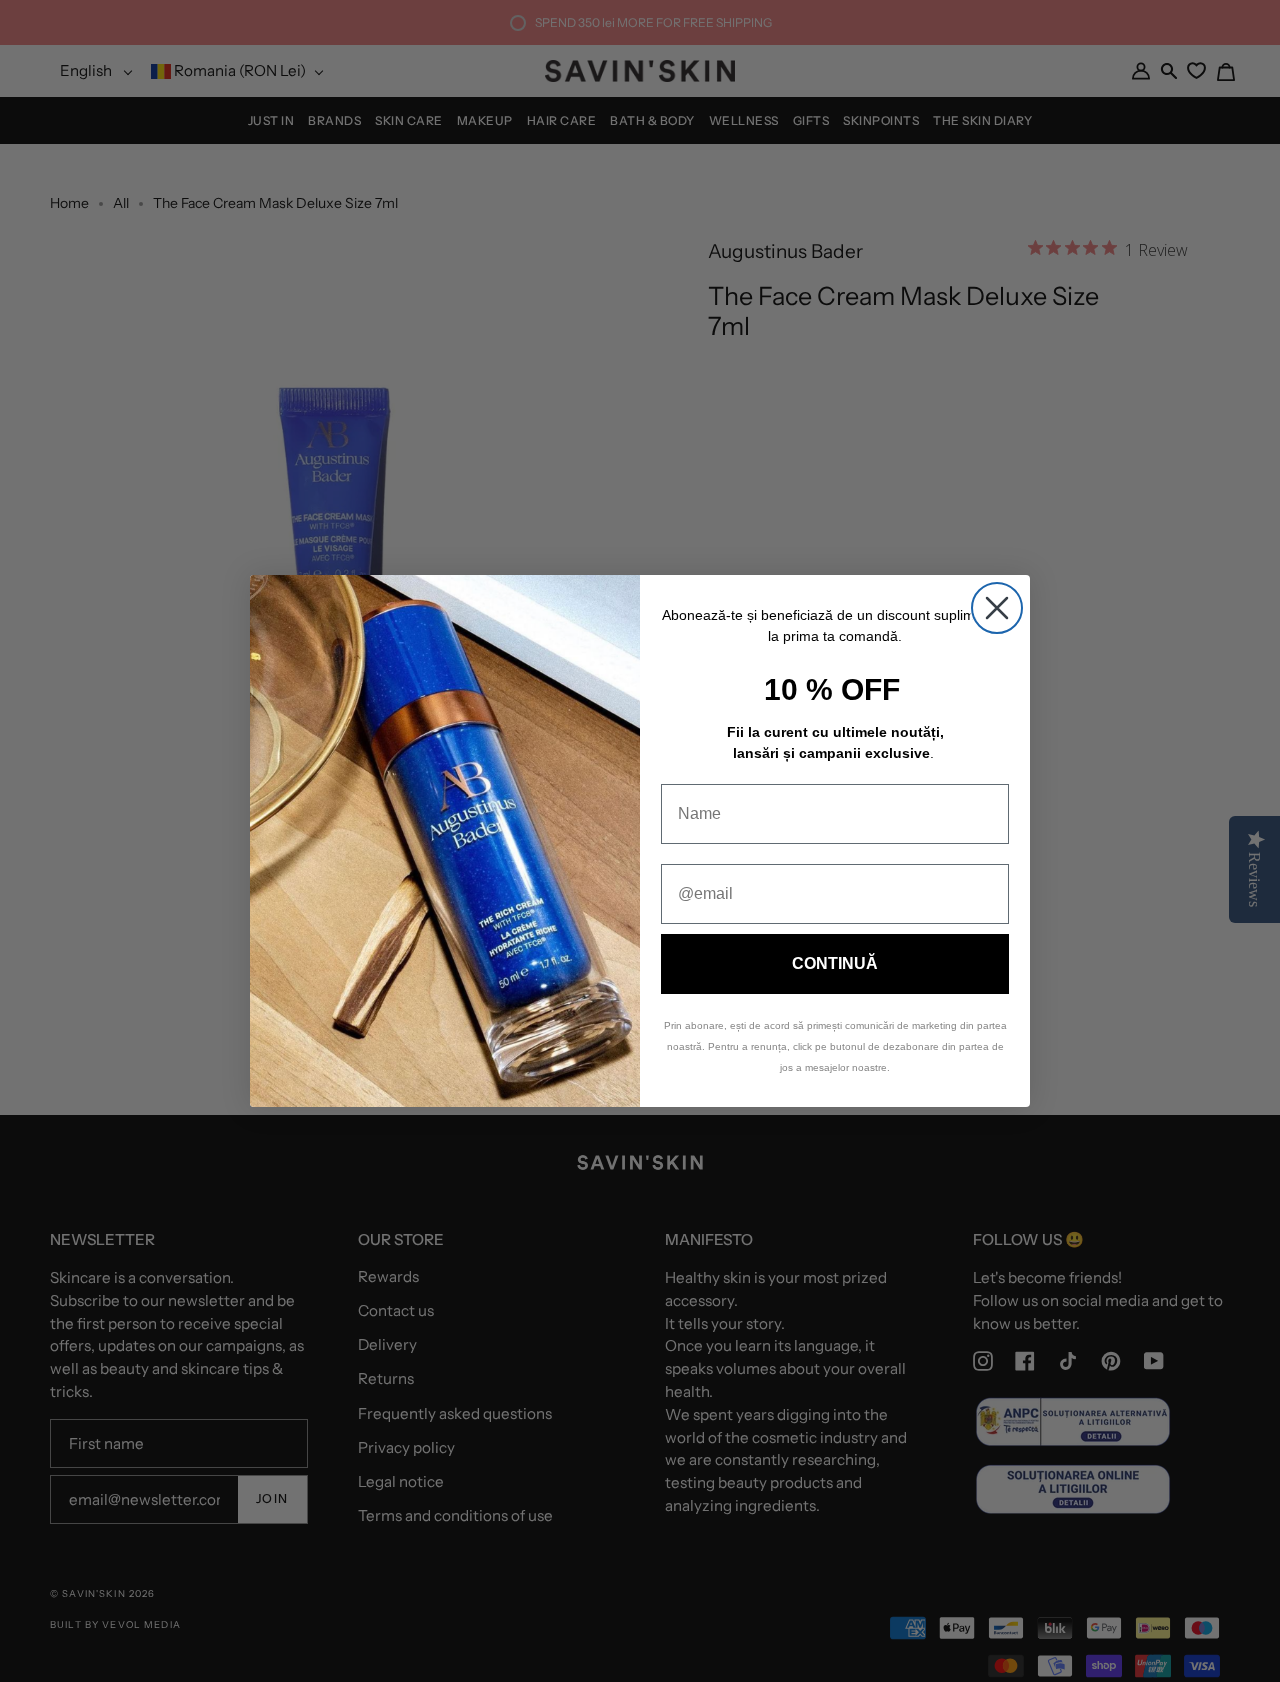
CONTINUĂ (835, 963)
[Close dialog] (997, 608)
